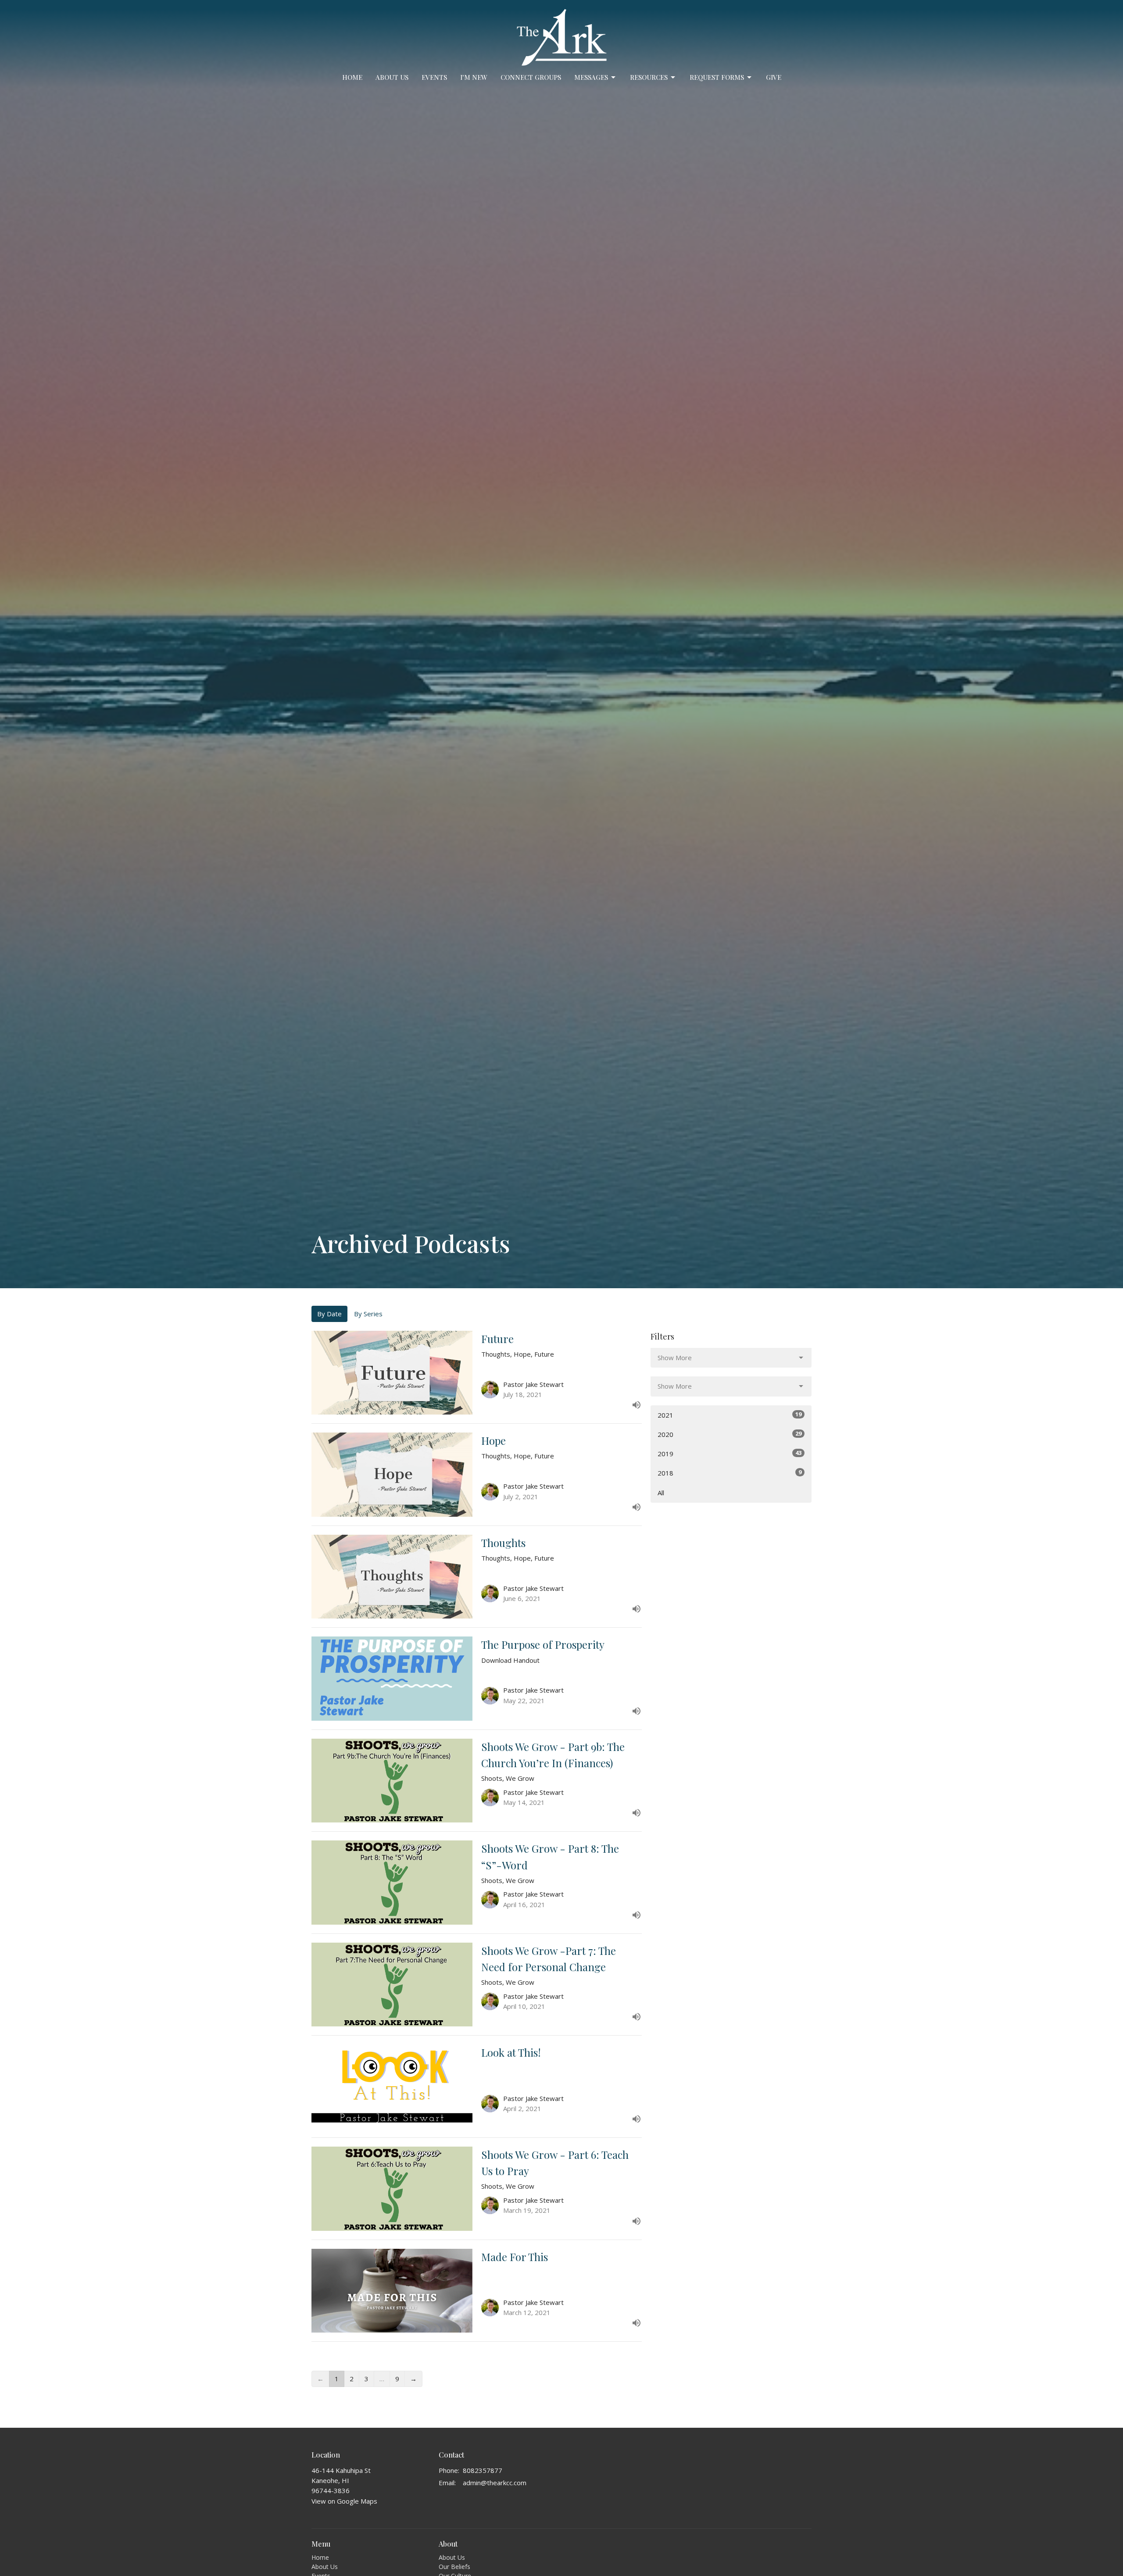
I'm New (474, 77)
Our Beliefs (454, 2567)
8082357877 (483, 2470)
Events (434, 77)
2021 (730, 1415)
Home (352, 77)
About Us (392, 77)
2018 (730, 1473)
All (661, 1493)
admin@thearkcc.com (495, 2483)
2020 (730, 1434)
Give (774, 77)
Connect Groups (531, 77)
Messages (591, 77)
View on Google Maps (344, 2501)
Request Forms (717, 77)
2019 (730, 1453)
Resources (649, 77)
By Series (368, 1314)
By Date (329, 1314)
